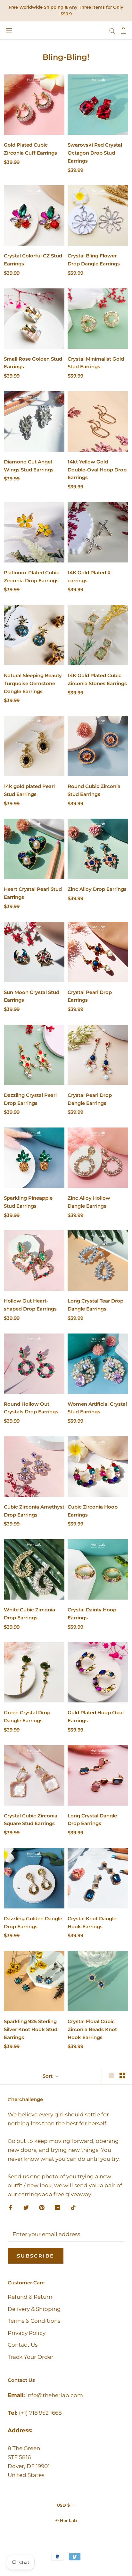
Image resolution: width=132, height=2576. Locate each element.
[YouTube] (58, 2207)
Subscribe (36, 2256)
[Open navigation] (9, 31)
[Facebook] (10, 2207)
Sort (48, 2076)
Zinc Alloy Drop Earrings (97, 889)
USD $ (63, 2505)
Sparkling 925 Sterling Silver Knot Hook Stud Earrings (31, 2029)
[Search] (112, 30)
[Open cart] (124, 30)
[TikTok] (73, 2207)
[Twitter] (26, 2207)
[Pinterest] (42, 2207)
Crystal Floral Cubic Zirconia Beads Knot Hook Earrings (92, 2029)
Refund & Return (30, 2297)
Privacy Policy (27, 2333)
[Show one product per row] (111, 2075)
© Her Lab (66, 2520)
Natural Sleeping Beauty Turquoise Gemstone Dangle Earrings (33, 683)
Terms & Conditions (34, 2321)
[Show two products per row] (122, 2075)
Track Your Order (31, 2357)
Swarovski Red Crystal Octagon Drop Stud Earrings (95, 153)
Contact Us (23, 2345)
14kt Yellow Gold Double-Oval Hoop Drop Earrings (97, 470)
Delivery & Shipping (34, 2309)
